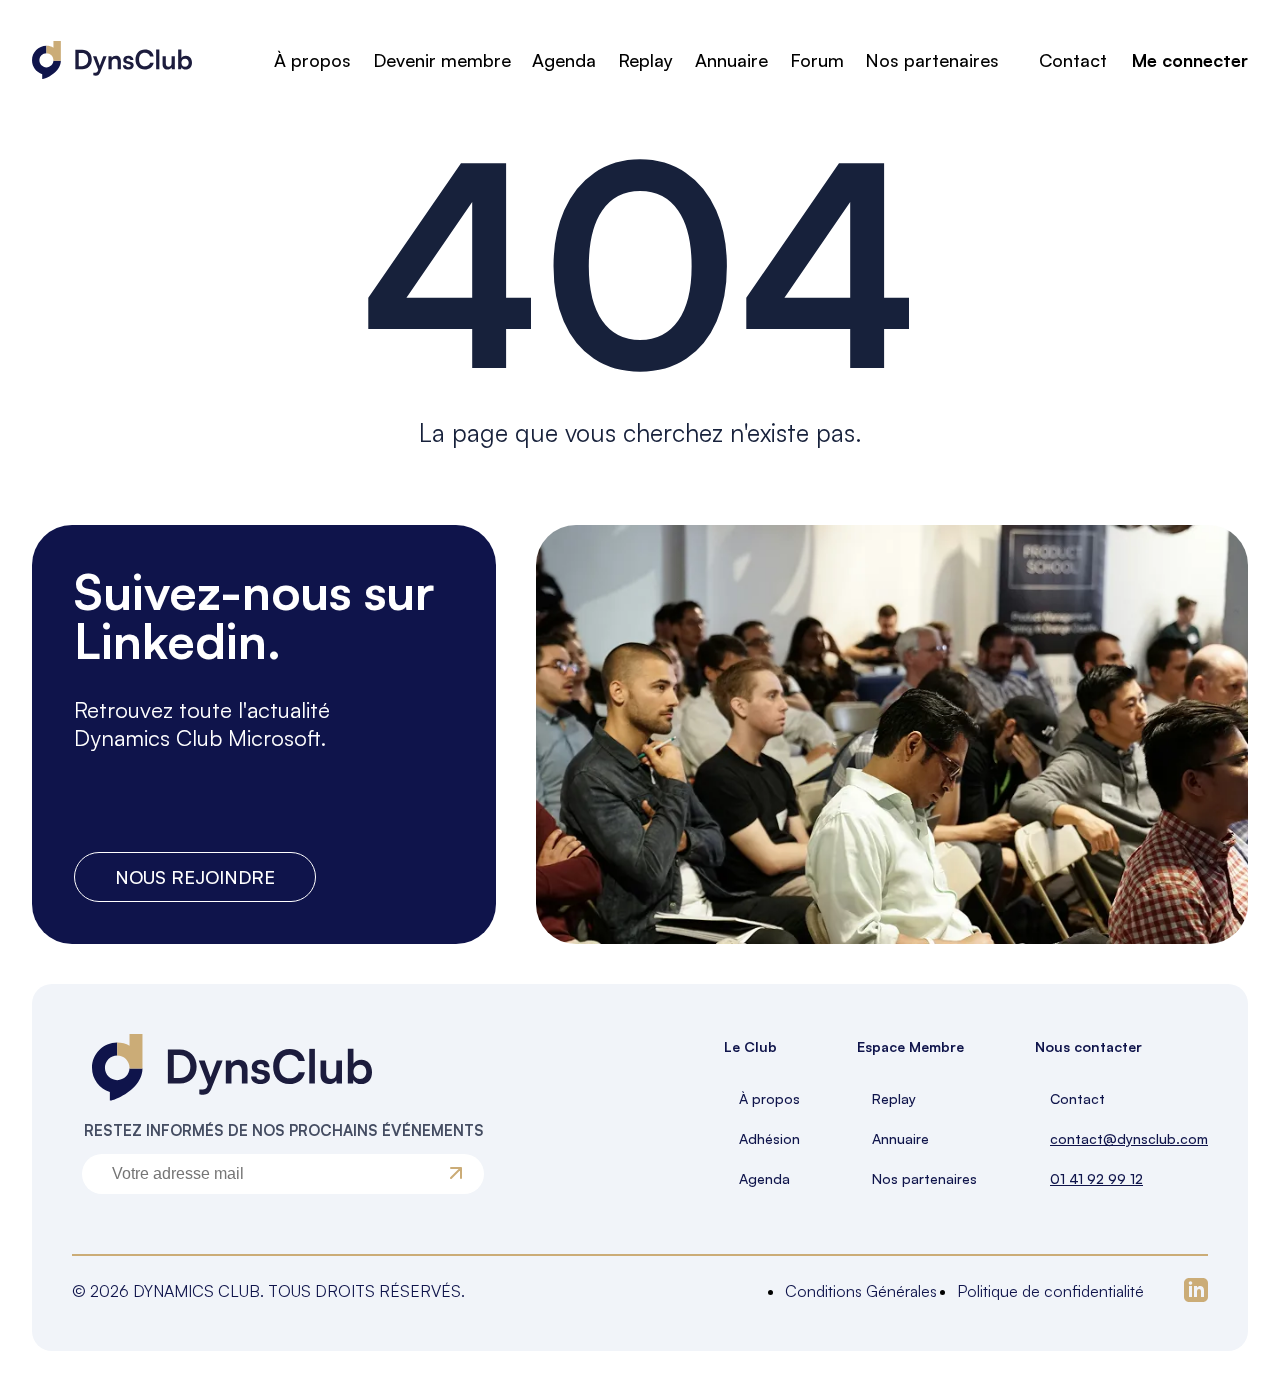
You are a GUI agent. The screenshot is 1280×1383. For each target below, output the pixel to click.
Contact (1073, 60)
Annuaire (731, 60)
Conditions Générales (861, 1291)
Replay (645, 60)
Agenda (564, 60)
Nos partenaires (932, 60)
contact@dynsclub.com (1129, 1138)
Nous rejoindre (195, 877)
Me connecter (1190, 60)
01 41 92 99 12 (1096, 1178)
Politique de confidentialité (1050, 1291)
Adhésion (769, 1138)
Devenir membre (442, 60)
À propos (312, 60)
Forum (817, 60)
